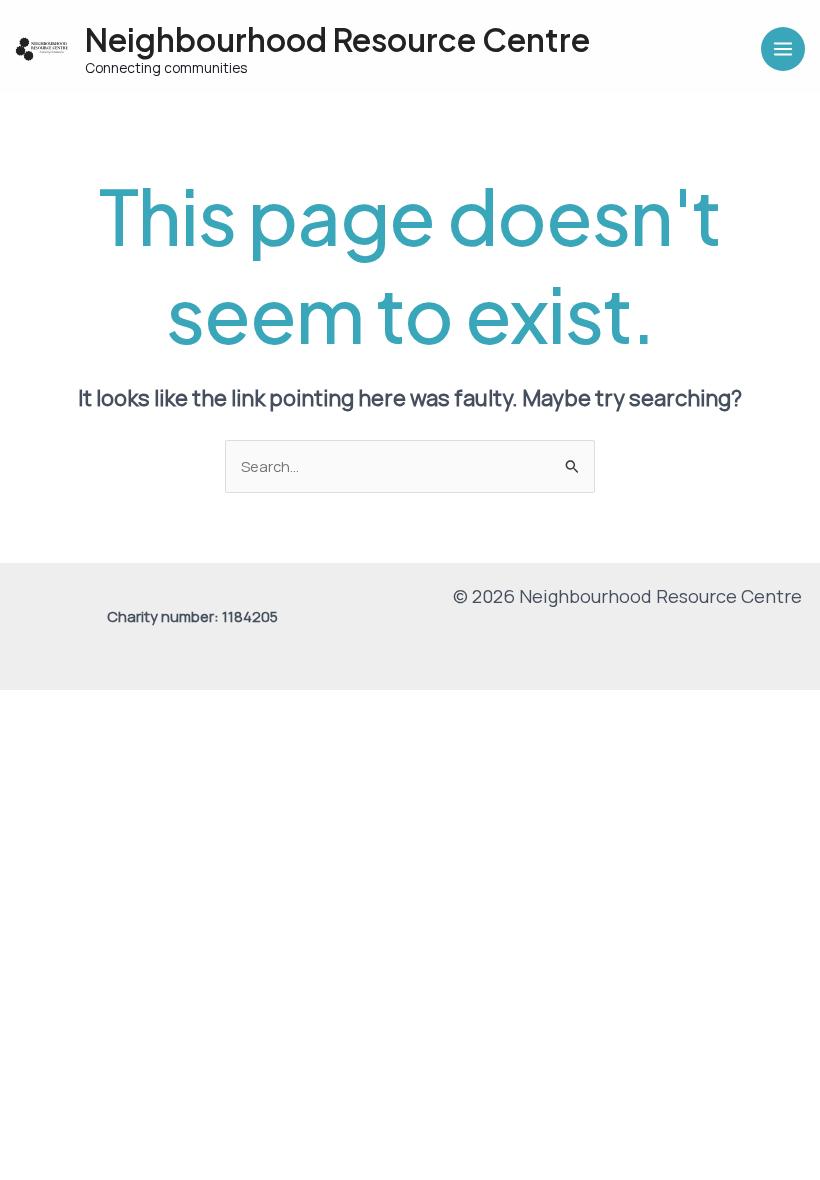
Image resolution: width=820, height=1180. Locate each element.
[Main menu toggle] (783, 49)
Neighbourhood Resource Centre (337, 39)
